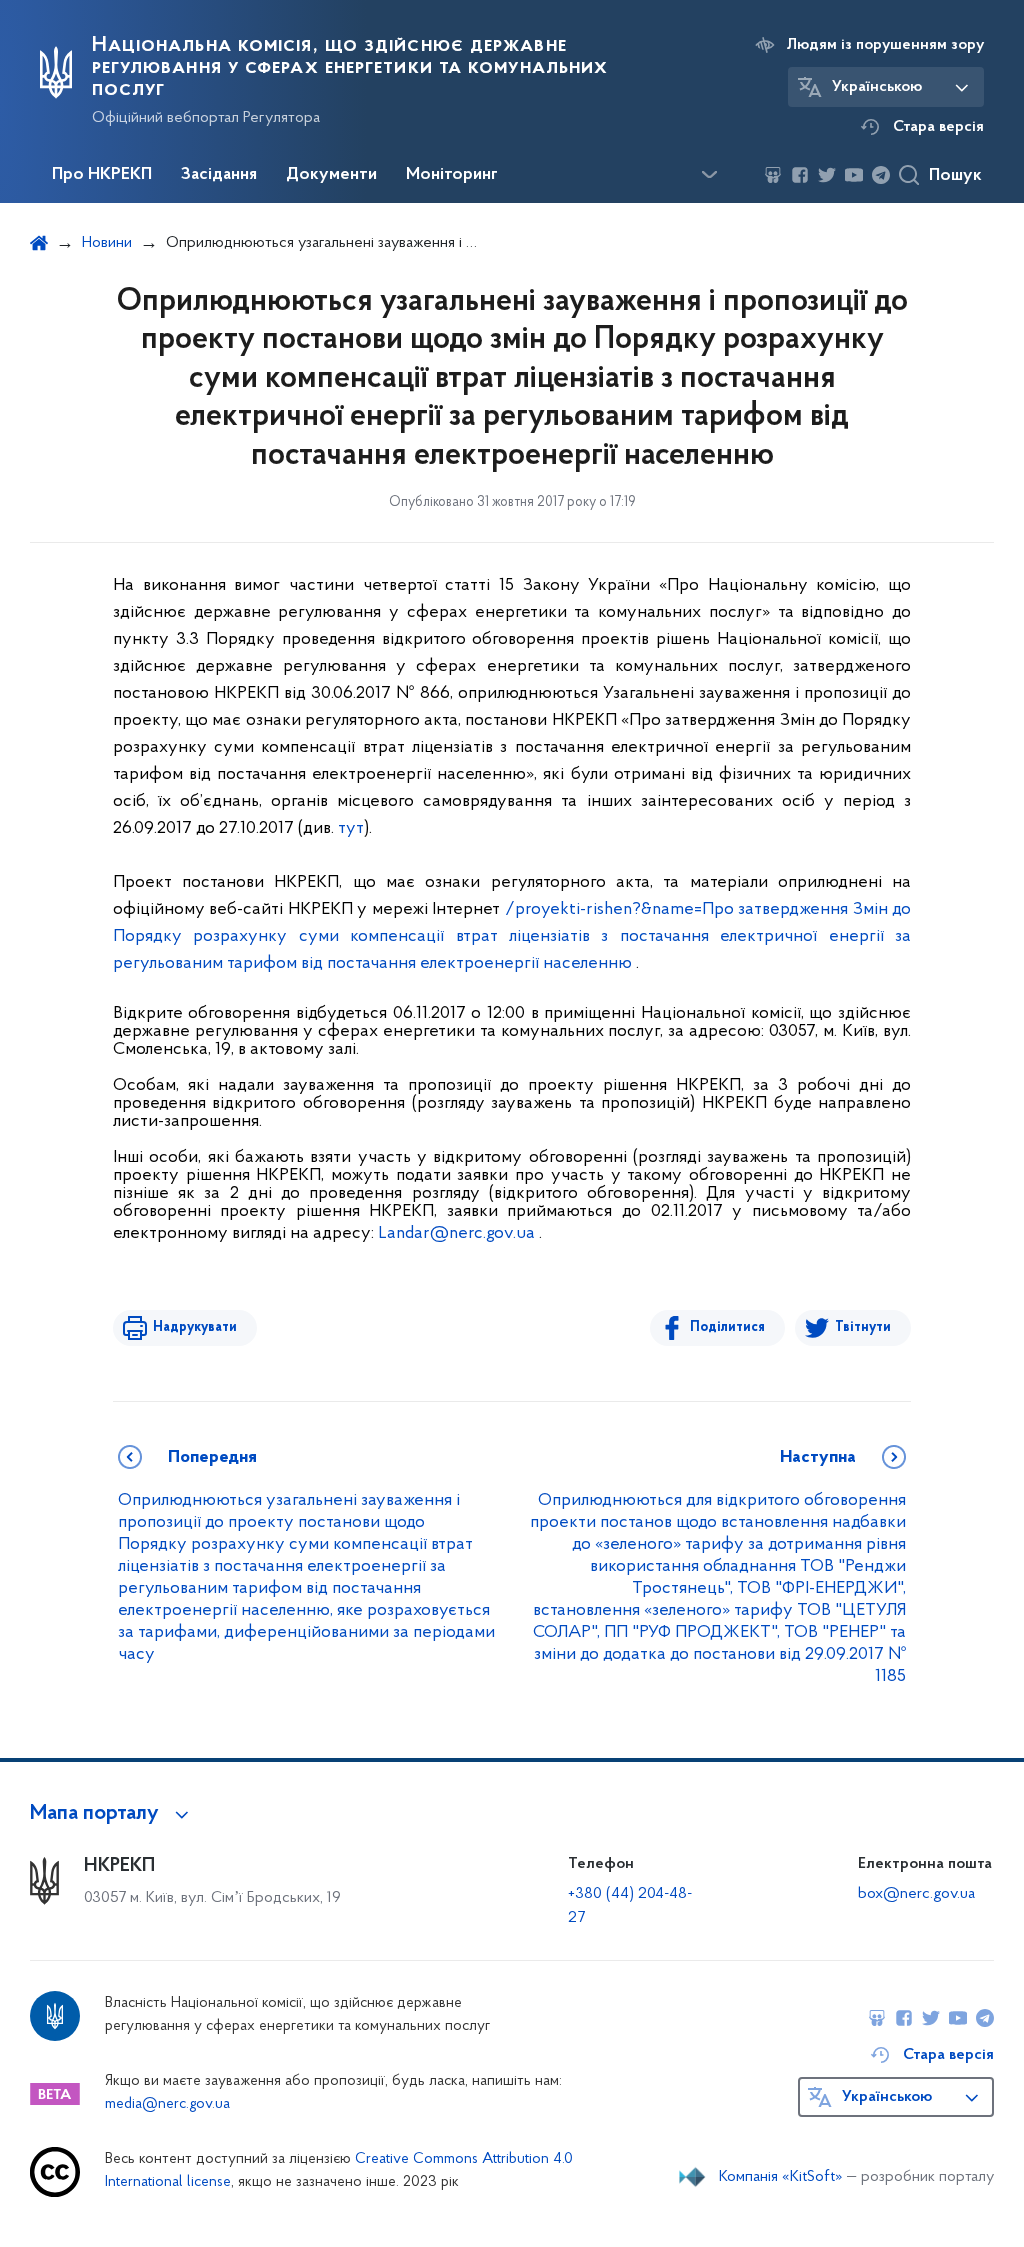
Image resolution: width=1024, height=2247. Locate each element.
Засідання (219, 175)
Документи (331, 175)
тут (351, 829)
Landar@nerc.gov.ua (456, 1234)
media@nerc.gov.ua (167, 2104)
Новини (107, 243)
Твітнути (863, 1327)
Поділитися (727, 1327)
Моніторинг (452, 175)
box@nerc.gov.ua (916, 1894)
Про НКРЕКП (102, 175)
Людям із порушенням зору (885, 45)
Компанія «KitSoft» (781, 2177)
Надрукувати (195, 1327)
